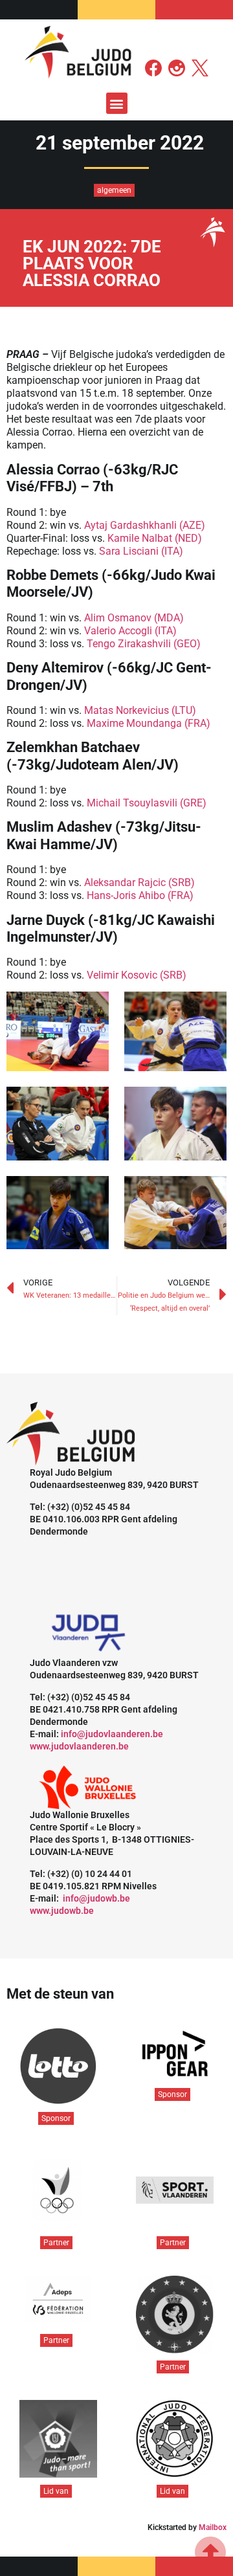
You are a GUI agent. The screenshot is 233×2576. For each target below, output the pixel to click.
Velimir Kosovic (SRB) (137, 975)
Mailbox (213, 2527)
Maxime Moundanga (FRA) (149, 723)
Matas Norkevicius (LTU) (140, 710)
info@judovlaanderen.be (112, 1734)
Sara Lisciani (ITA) (141, 551)
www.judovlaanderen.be (79, 1746)
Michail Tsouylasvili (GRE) (147, 803)
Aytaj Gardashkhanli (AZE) (145, 525)
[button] (117, 103)
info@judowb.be (96, 1898)
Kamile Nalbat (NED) (155, 538)
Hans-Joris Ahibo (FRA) (140, 895)
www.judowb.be (62, 1911)
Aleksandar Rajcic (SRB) (139, 883)
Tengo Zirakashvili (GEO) (144, 644)
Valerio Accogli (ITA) (130, 631)
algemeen (114, 190)
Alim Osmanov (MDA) (134, 618)
